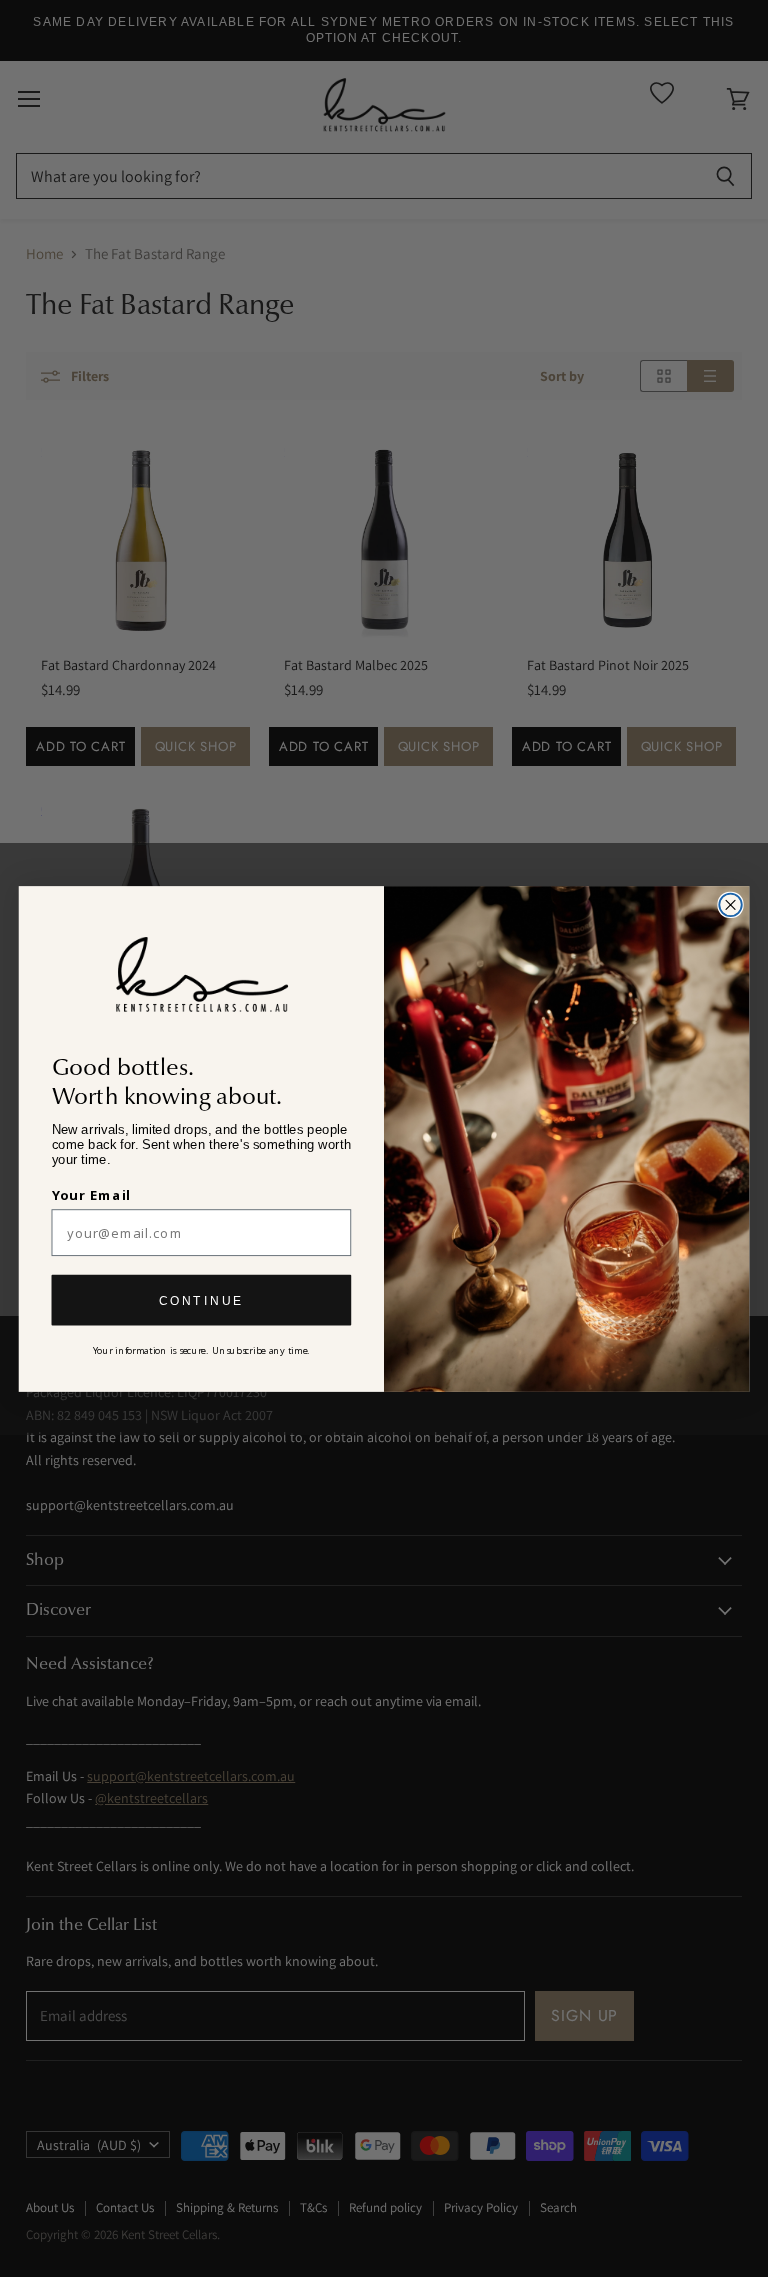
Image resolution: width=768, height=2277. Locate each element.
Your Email (92, 1195)
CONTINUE (201, 1300)
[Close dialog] (730, 904)
